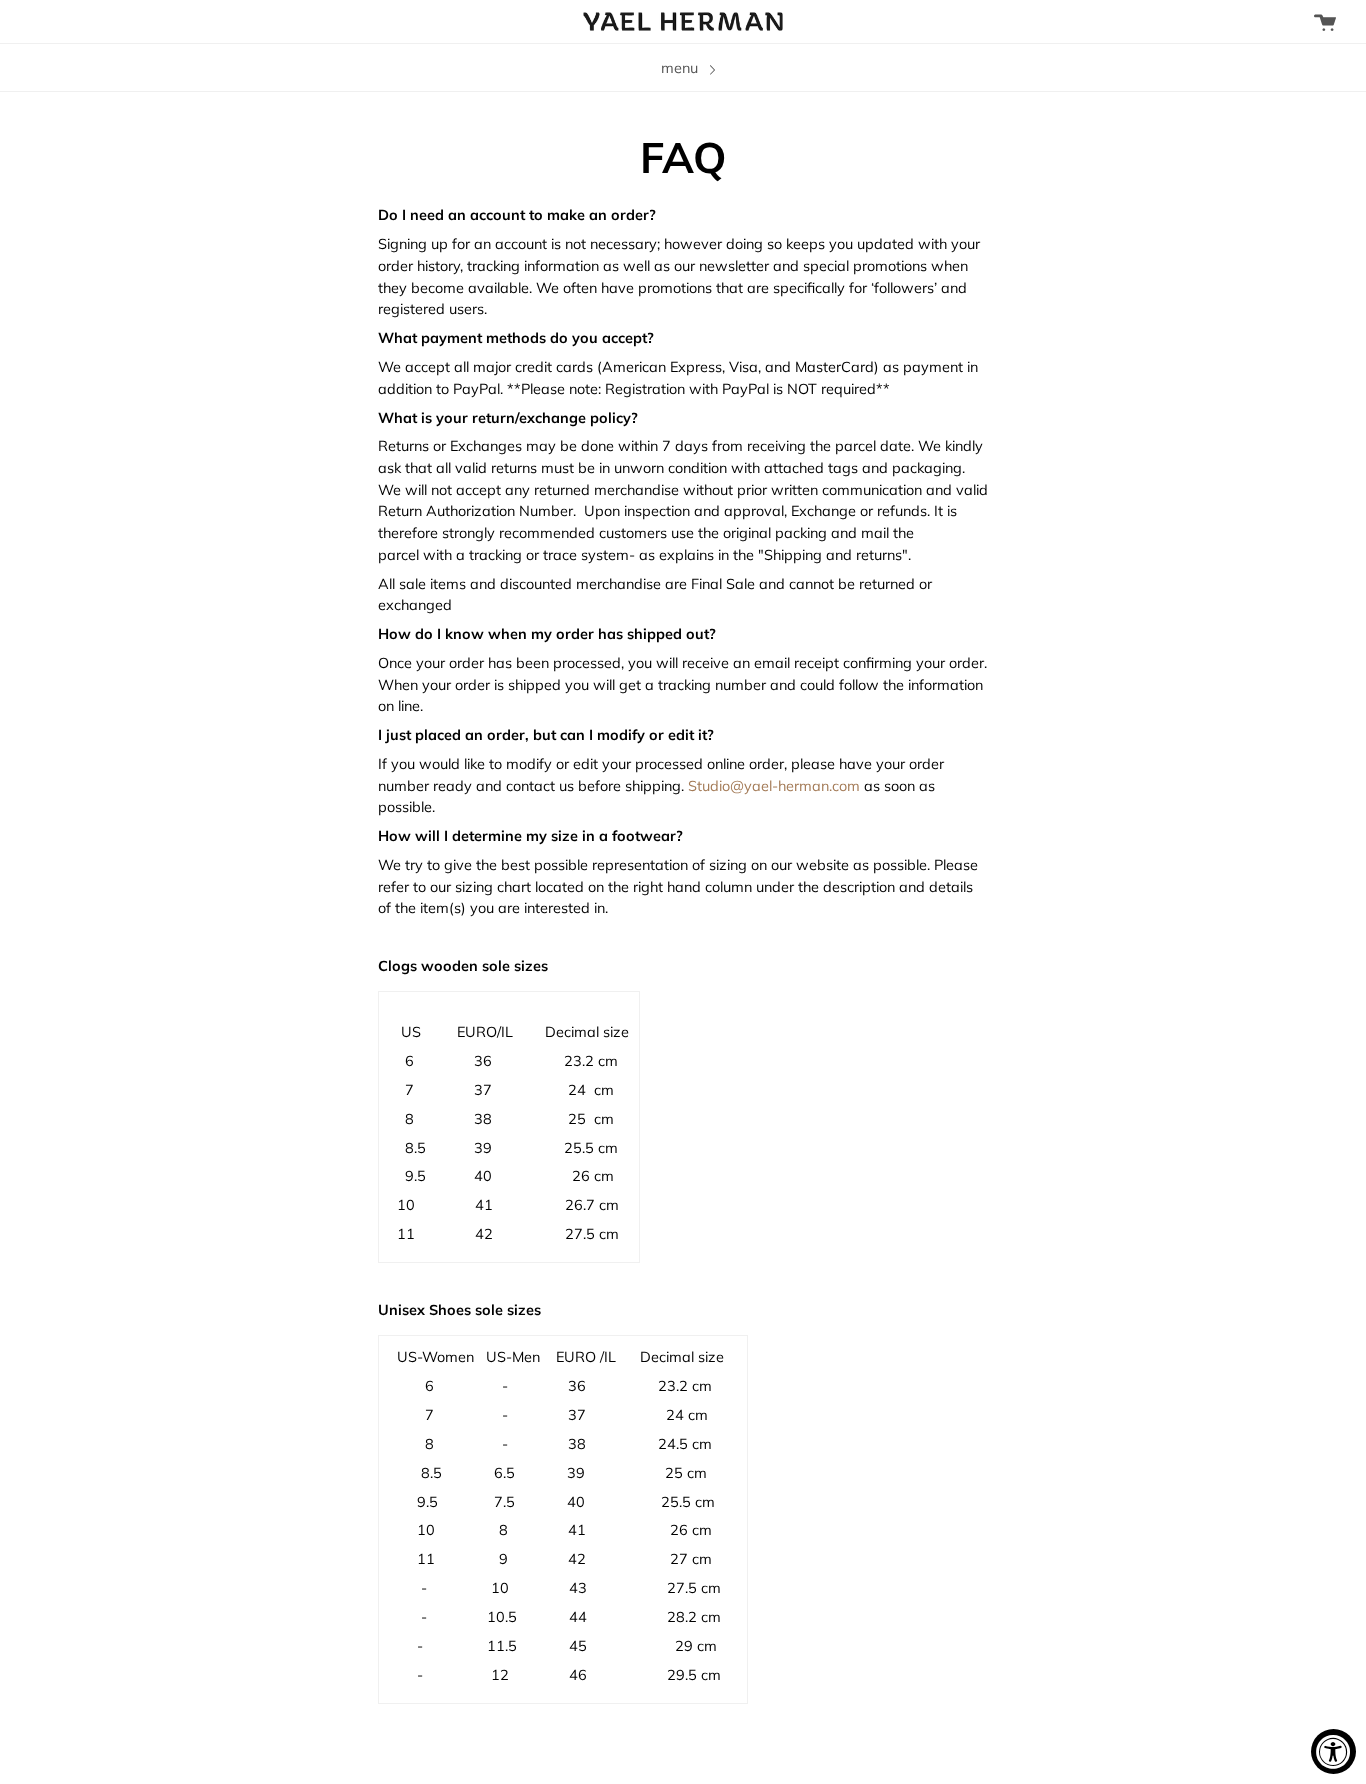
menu (681, 67)
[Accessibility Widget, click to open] (1333, 1751)
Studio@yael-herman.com (774, 785)
